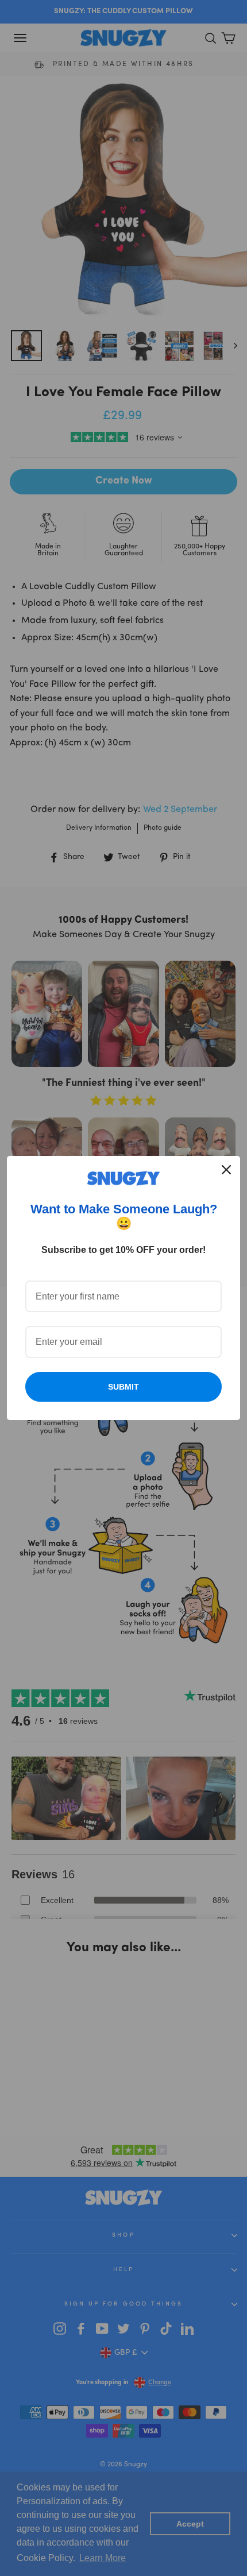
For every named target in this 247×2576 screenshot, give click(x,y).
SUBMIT (123, 1387)
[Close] (226, 1170)
